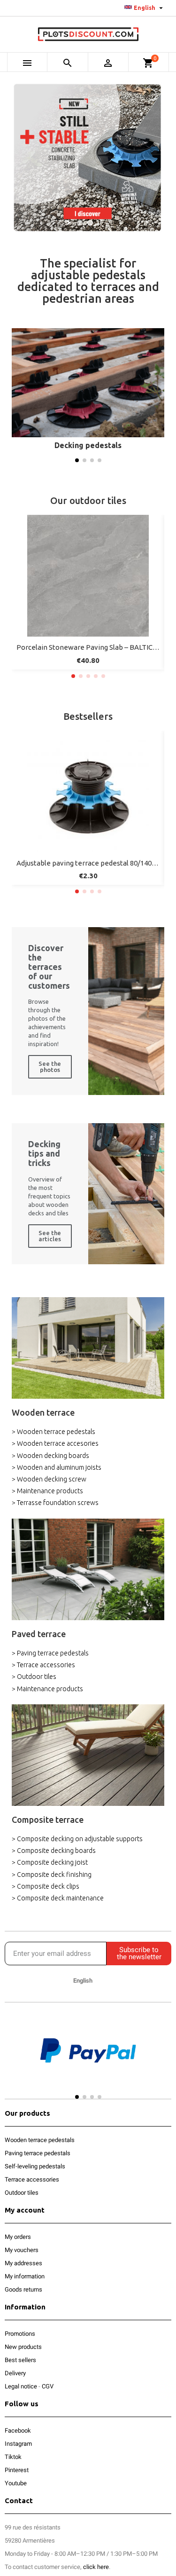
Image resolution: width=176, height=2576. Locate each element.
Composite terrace (48, 1820)
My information (25, 2276)
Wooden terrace (43, 1412)
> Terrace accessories (43, 1665)
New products (23, 2347)
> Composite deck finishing (52, 1875)
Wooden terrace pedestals (40, 2140)
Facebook (18, 2430)
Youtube (16, 2483)
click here (96, 2567)
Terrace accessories (32, 2179)
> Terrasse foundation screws (55, 1503)
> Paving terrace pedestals (50, 1653)
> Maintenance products (47, 1491)
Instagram (18, 2444)
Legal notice (21, 2386)
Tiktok (13, 2457)
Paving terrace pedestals (38, 2153)
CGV (48, 2386)
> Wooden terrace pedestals (54, 1432)
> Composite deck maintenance (58, 1898)
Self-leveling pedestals (35, 2166)
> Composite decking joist (50, 1862)
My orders (18, 2237)
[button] (77, 460)
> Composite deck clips (46, 1886)
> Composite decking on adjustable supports (77, 1839)
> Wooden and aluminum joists (57, 1467)
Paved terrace (39, 1634)
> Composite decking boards (54, 1851)
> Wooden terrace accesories (55, 1443)
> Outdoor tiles (34, 1677)
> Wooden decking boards (50, 1456)
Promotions (20, 2334)
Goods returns (23, 2289)
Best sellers (20, 2360)
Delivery (15, 2373)
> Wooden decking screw (49, 1479)
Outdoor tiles (22, 2193)
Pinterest (17, 2470)
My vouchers (22, 2250)
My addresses (23, 2263)
